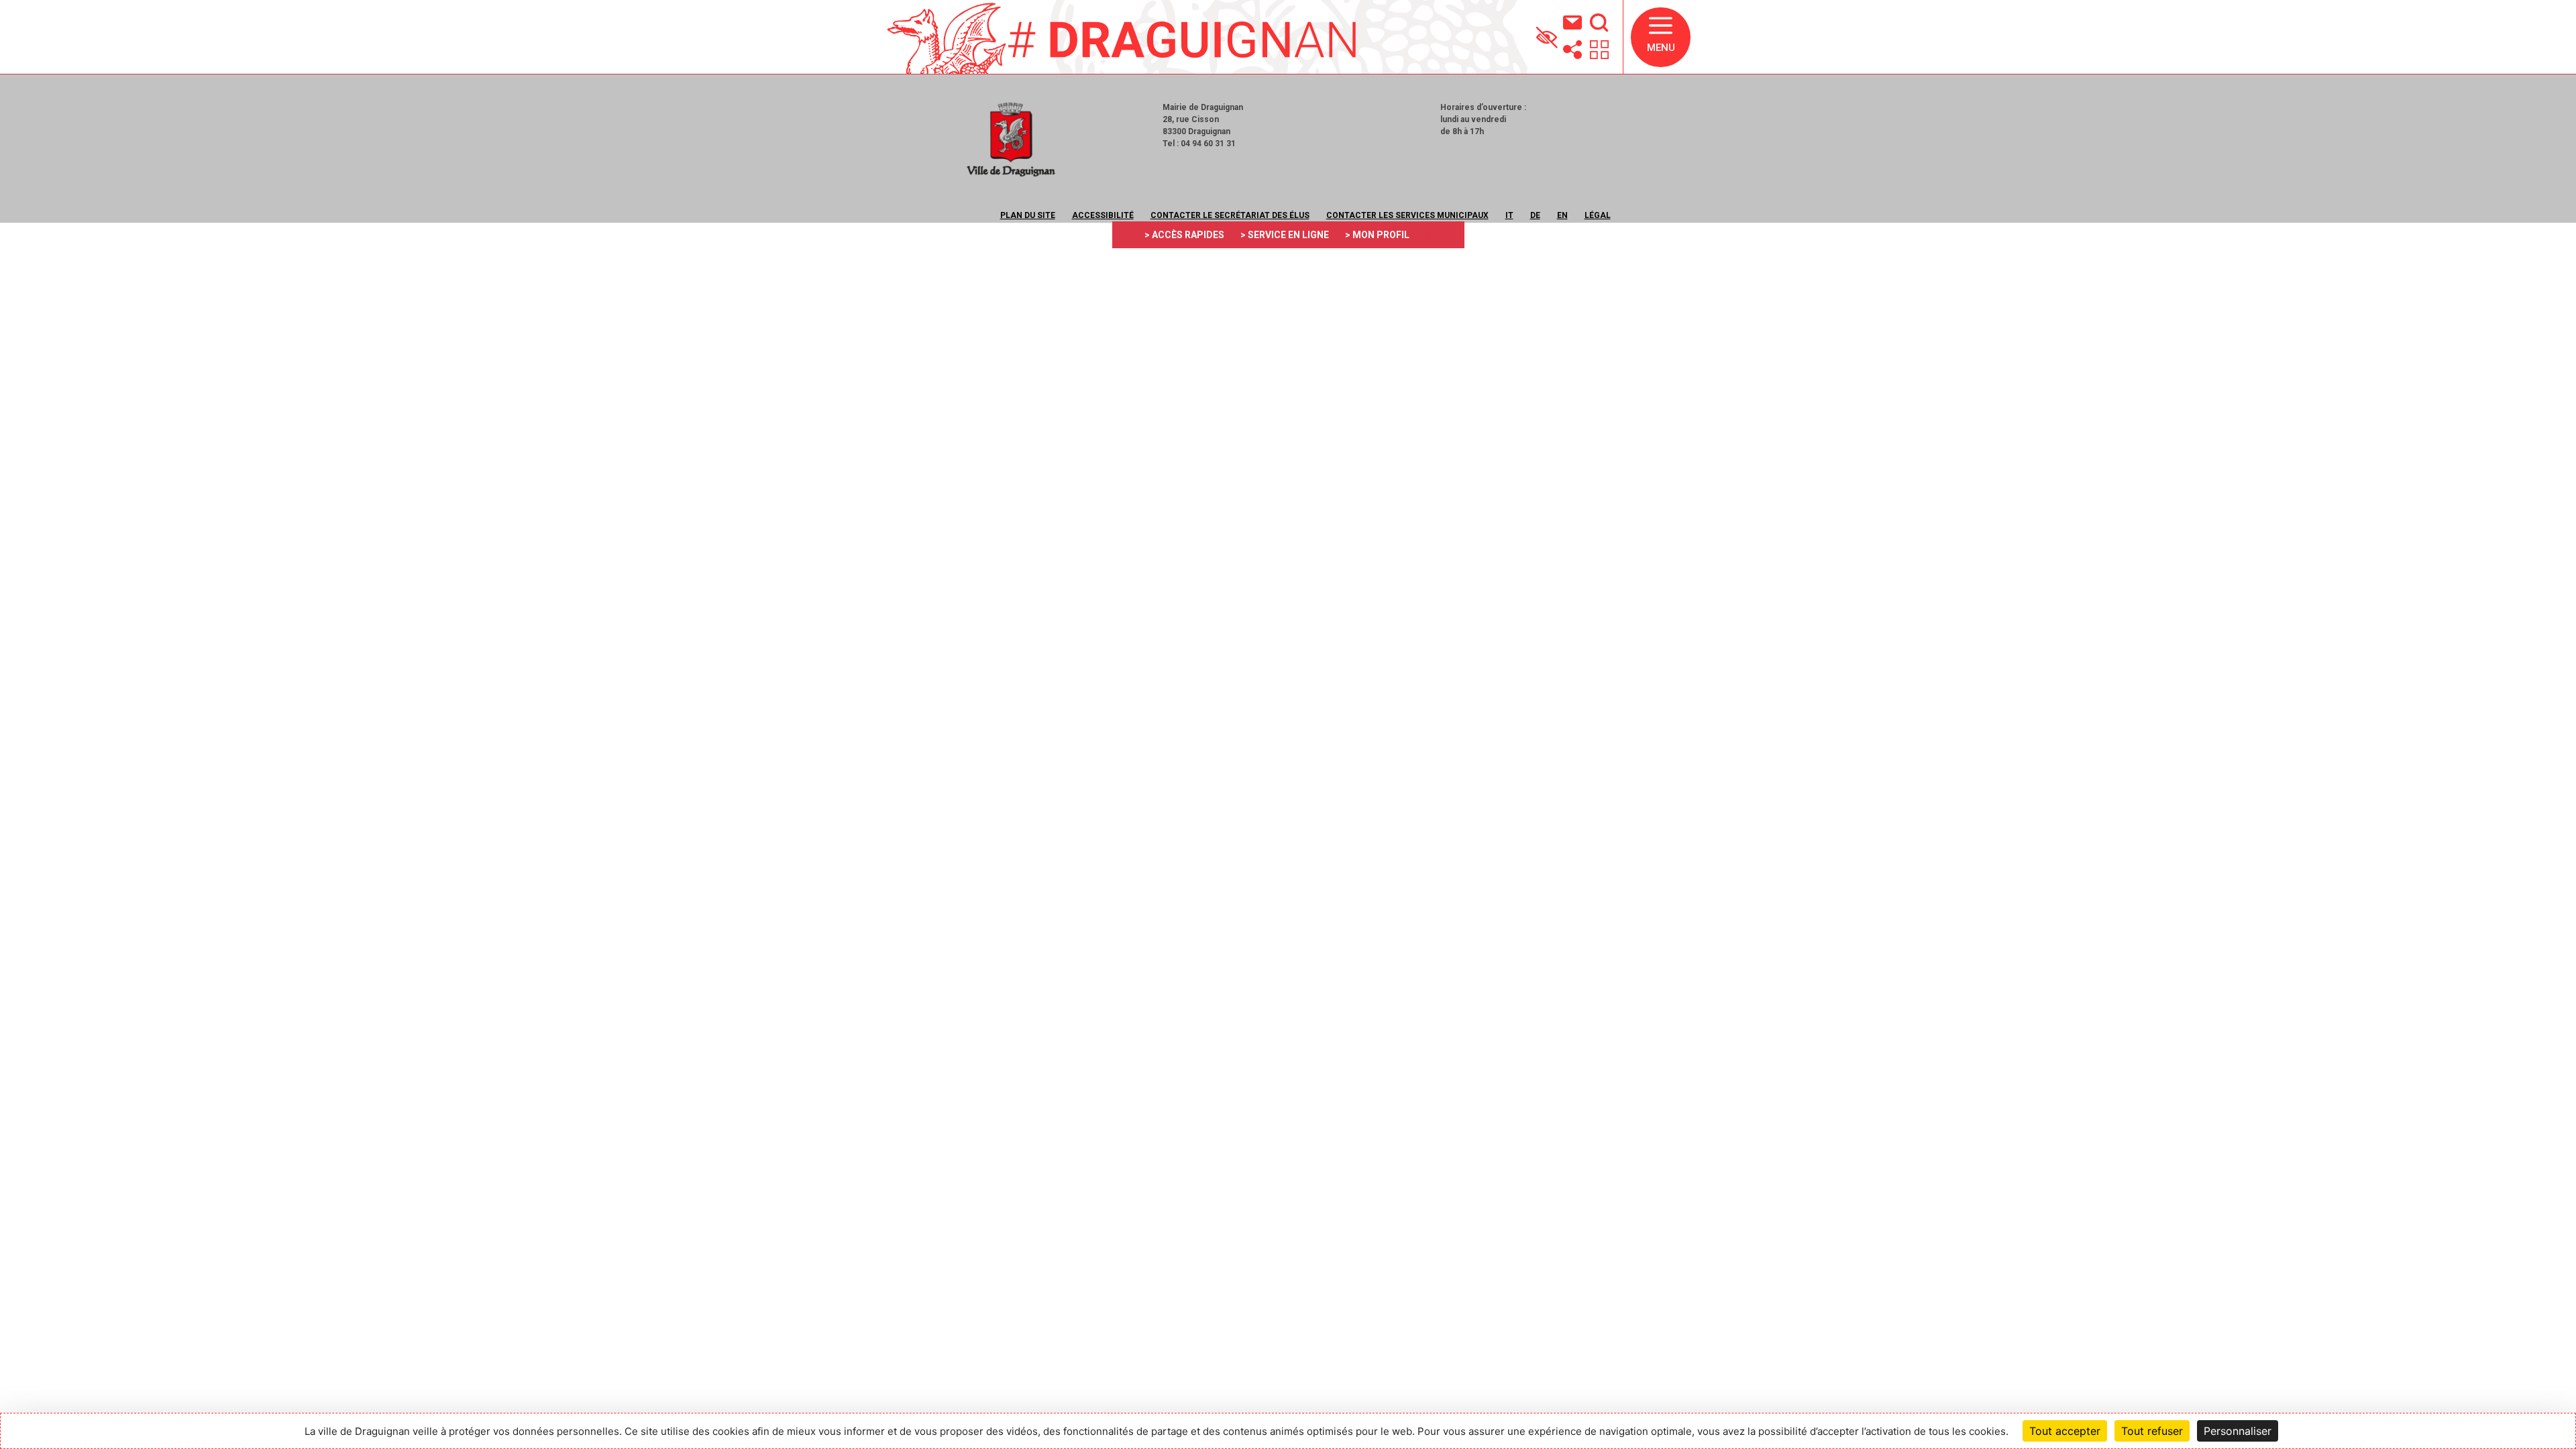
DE (1535, 215)
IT (1509, 215)
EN (1562, 215)
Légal (1598, 215)
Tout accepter (2065, 1431)
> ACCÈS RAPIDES (1184, 235)
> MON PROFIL (1377, 235)
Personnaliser (2238, 1431)
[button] (1661, 37)
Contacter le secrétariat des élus (1230, 215)
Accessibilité (1103, 215)
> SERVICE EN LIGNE (1285, 235)
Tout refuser (2152, 1431)
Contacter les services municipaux (1407, 215)
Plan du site (1028, 215)
